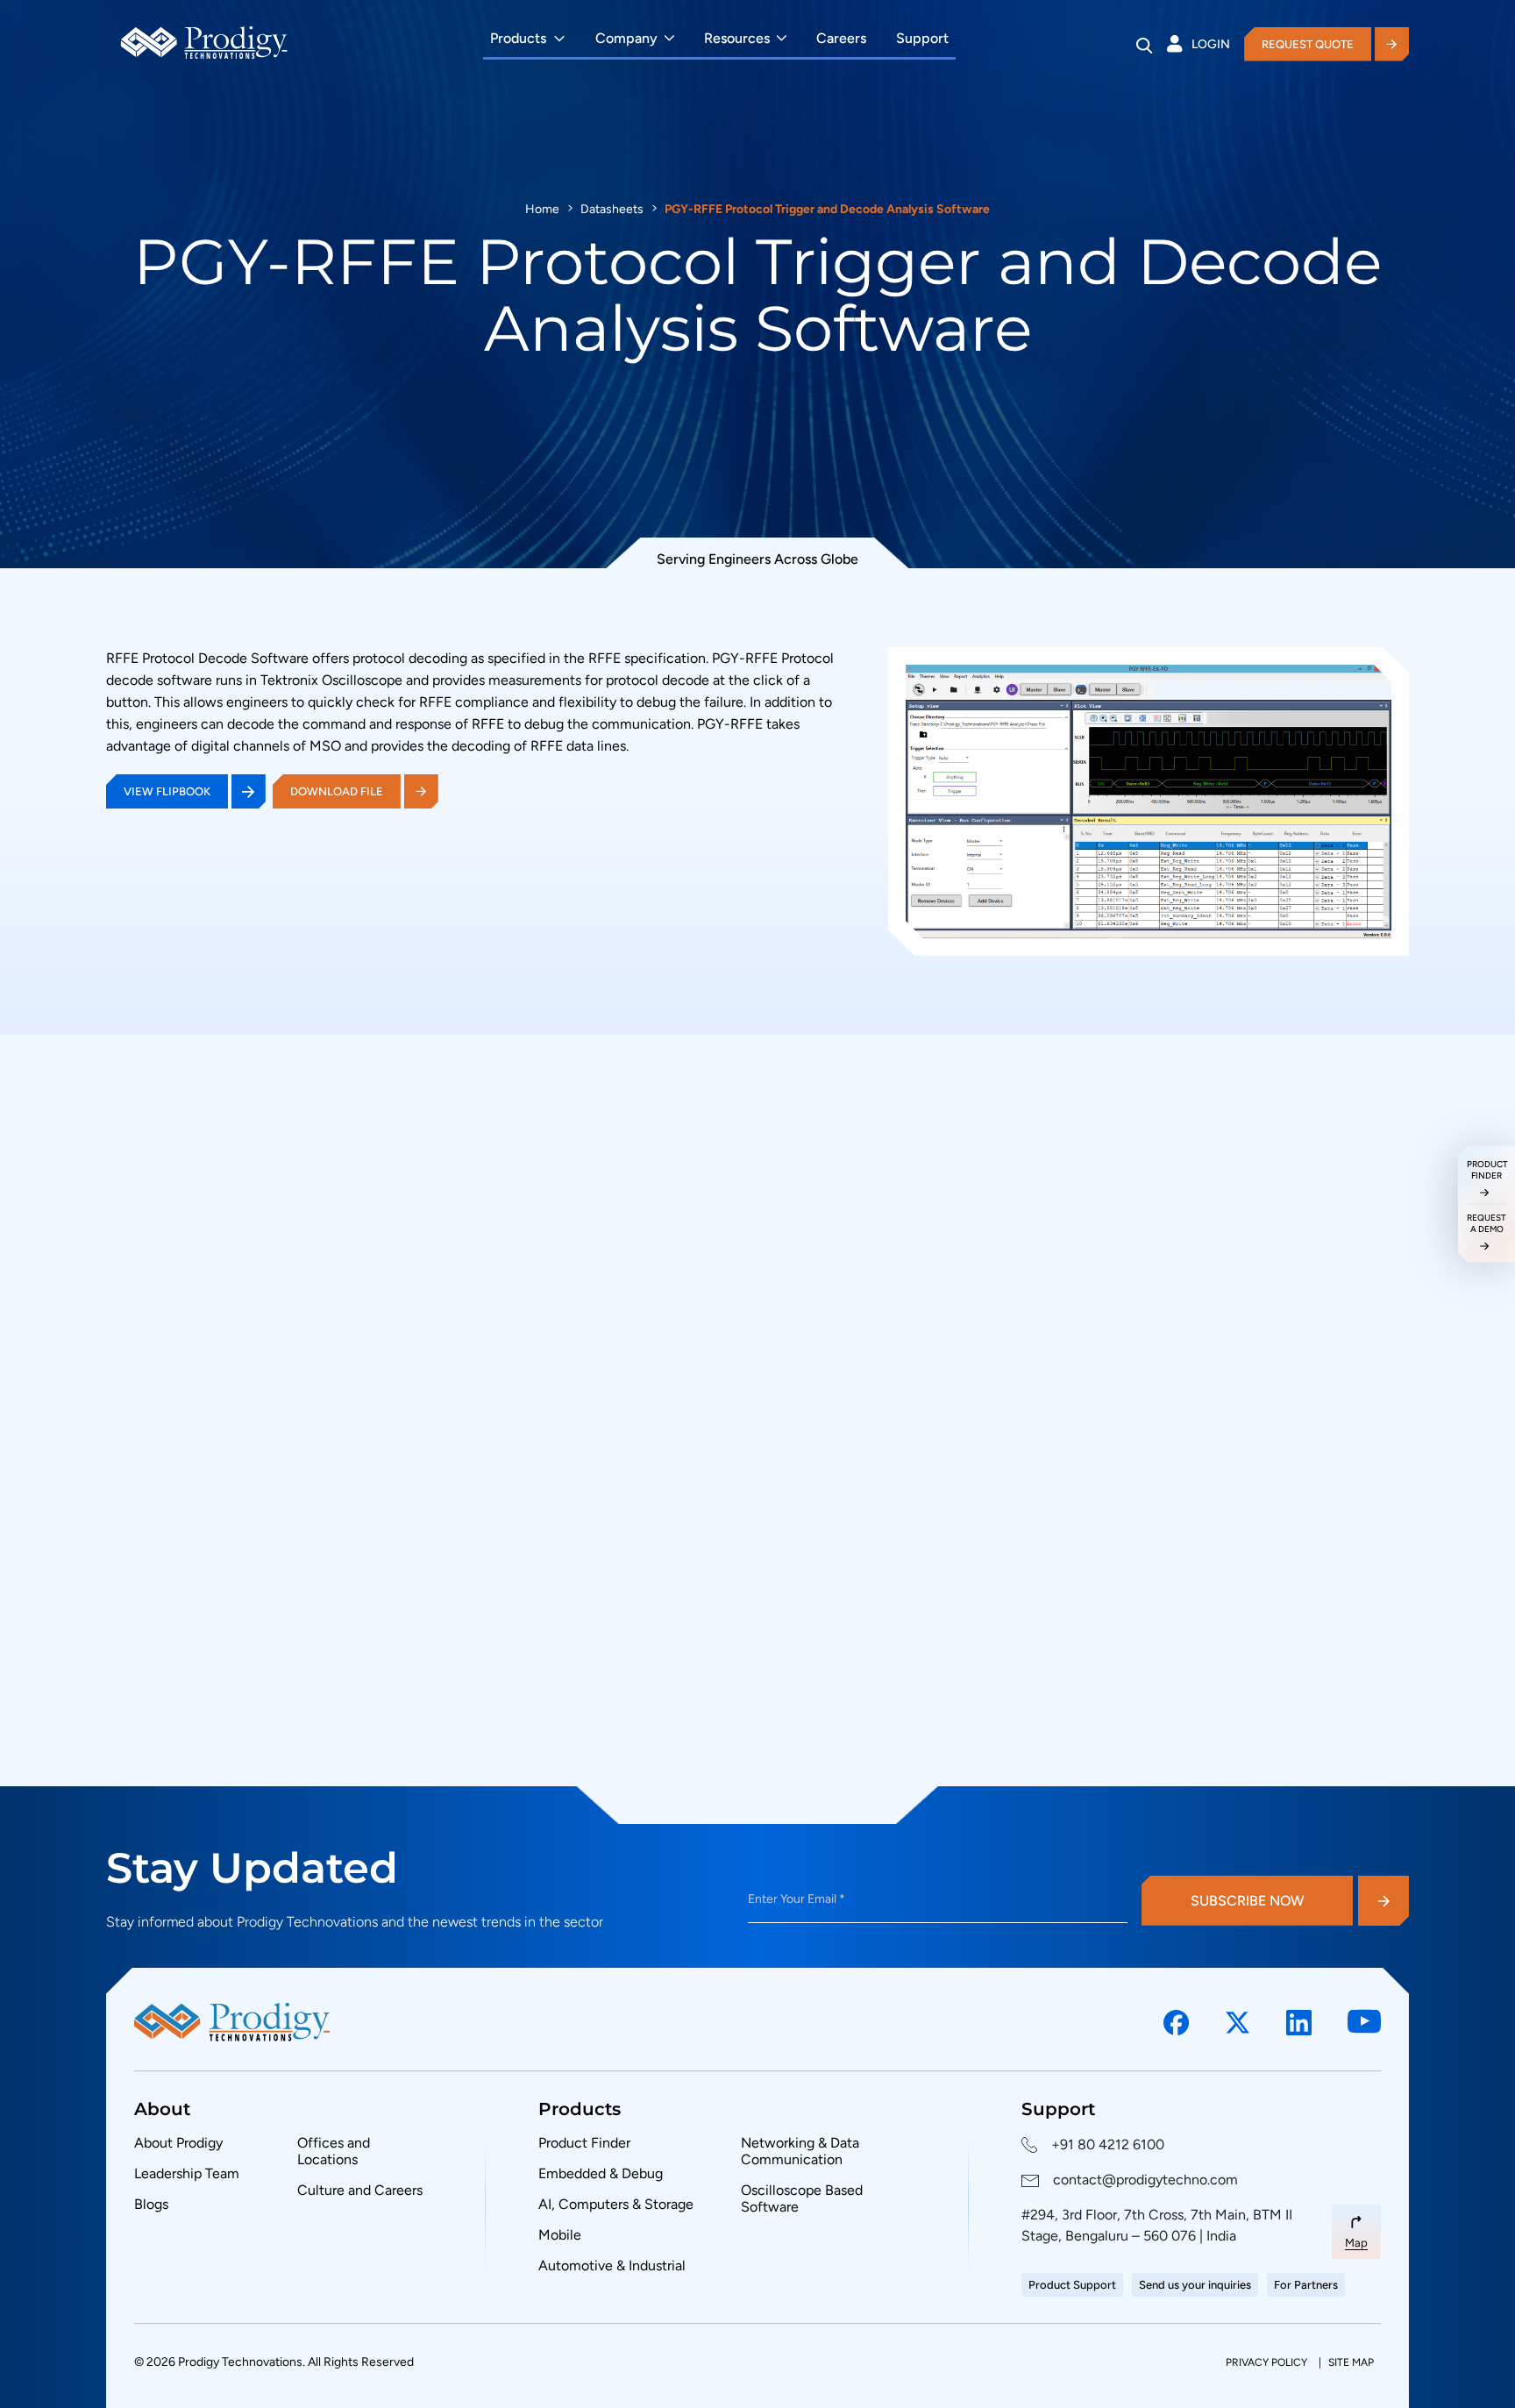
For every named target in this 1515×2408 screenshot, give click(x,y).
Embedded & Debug (601, 2173)
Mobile (560, 2235)
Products (518, 38)
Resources (737, 38)
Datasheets (612, 209)
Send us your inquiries (1195, 2285)
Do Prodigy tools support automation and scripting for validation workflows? (917, 1581)
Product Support (1072, 2285)
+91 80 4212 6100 (1108, 2144)
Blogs (151, 2204)
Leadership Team (187, 2173)
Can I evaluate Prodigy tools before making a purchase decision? (877, 1504)
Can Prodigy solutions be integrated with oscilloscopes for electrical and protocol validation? (936, 1660)
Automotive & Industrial (612, 2266)
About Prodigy (178, 2143)
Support (922, 38)
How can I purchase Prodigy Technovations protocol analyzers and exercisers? (925, 1350)
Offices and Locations (334, 2151)
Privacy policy (1268, 2362)
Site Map (1351, 2362)
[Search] (1145, 45)
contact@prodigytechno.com (1145, 2180)
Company (626, 38)
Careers (841, 38)
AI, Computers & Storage (616, 2204)
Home (542, 209)
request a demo (1487, 1223)
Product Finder (584, 2143)
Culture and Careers (360, 2190)
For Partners (1306, 2285)
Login (1211, 44)
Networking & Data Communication (800, 2151)
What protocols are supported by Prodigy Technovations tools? (872, 1427)
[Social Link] (1177, 2023)
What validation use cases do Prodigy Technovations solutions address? (900, 1739)
